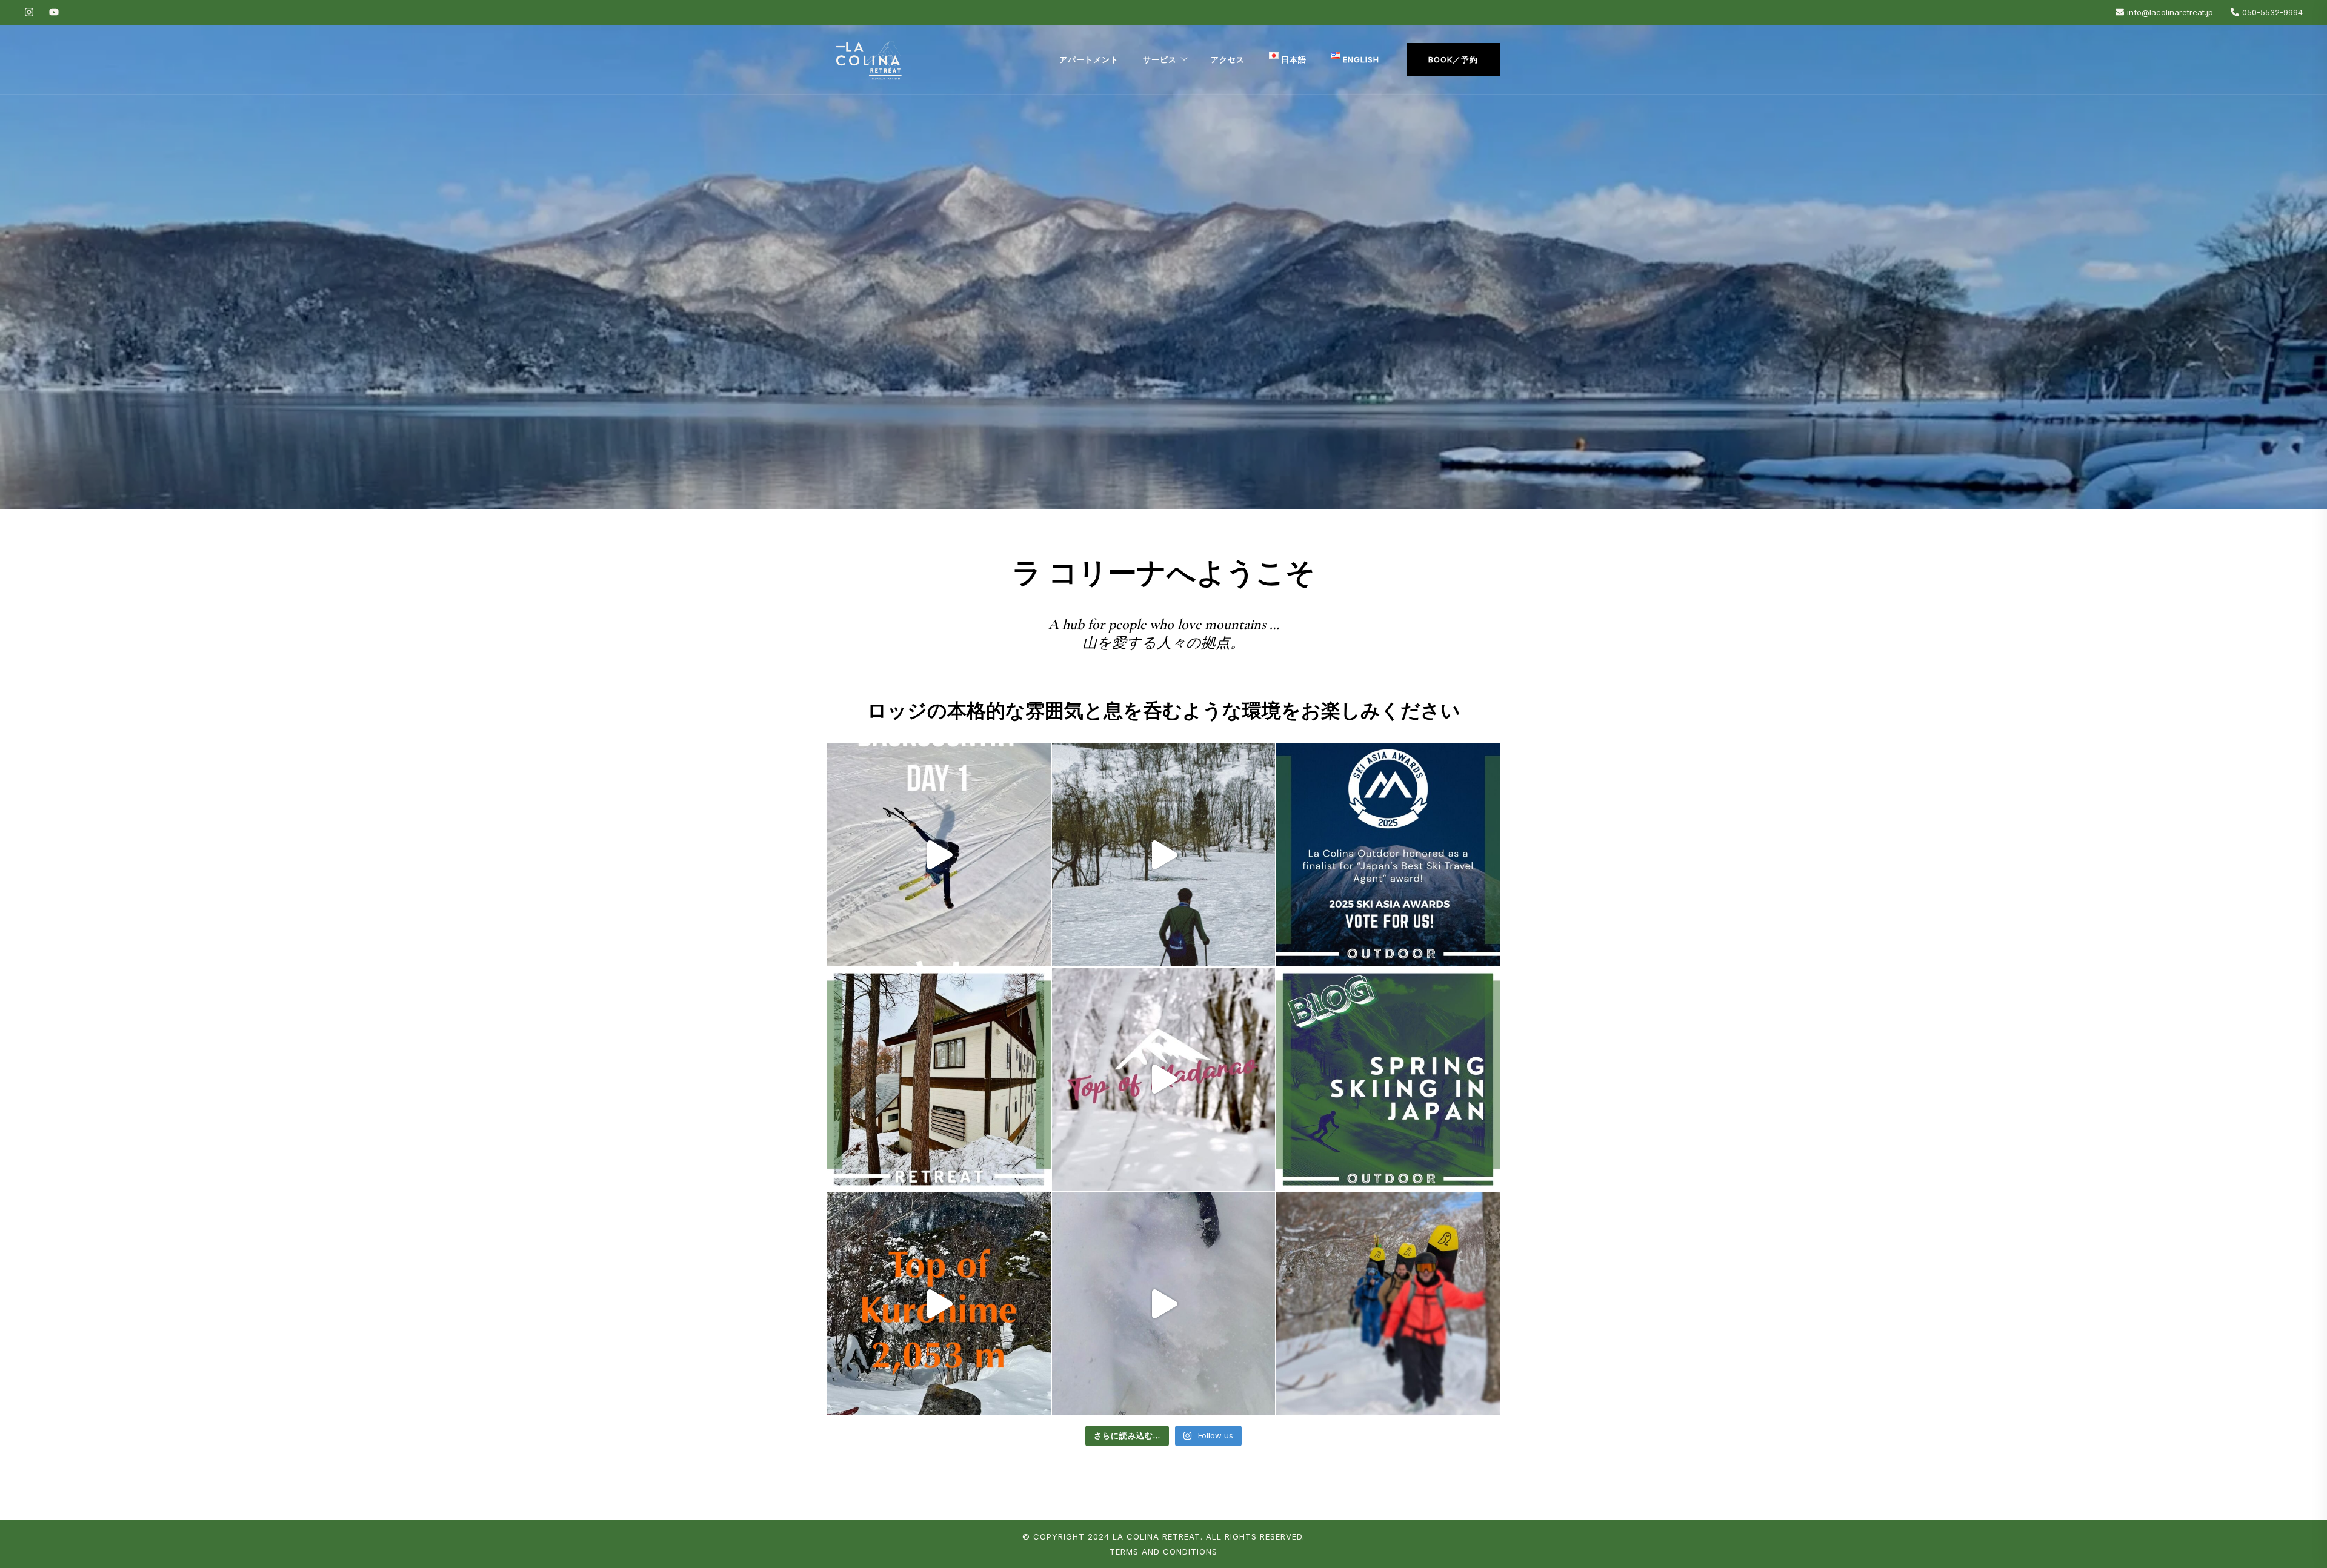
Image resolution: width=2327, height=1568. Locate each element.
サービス (1160, 59)
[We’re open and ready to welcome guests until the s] (939, 1079)
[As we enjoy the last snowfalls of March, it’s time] (1388, 1079)
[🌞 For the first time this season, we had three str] (939, 1304)
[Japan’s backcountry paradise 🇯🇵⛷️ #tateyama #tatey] (939, 855)
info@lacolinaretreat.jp (2170, 12)
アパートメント (1089, 59)
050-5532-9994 (2272, 12)
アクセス (1228, 59)
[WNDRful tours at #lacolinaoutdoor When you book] (1388, 1304)
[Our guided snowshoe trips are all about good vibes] (1164, 855)
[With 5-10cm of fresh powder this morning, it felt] (1164, 1079)
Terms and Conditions (1163, 1552)
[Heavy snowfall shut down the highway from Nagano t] (1164, 1304)
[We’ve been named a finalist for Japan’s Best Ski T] (1388, 855)
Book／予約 (1453, 59)
